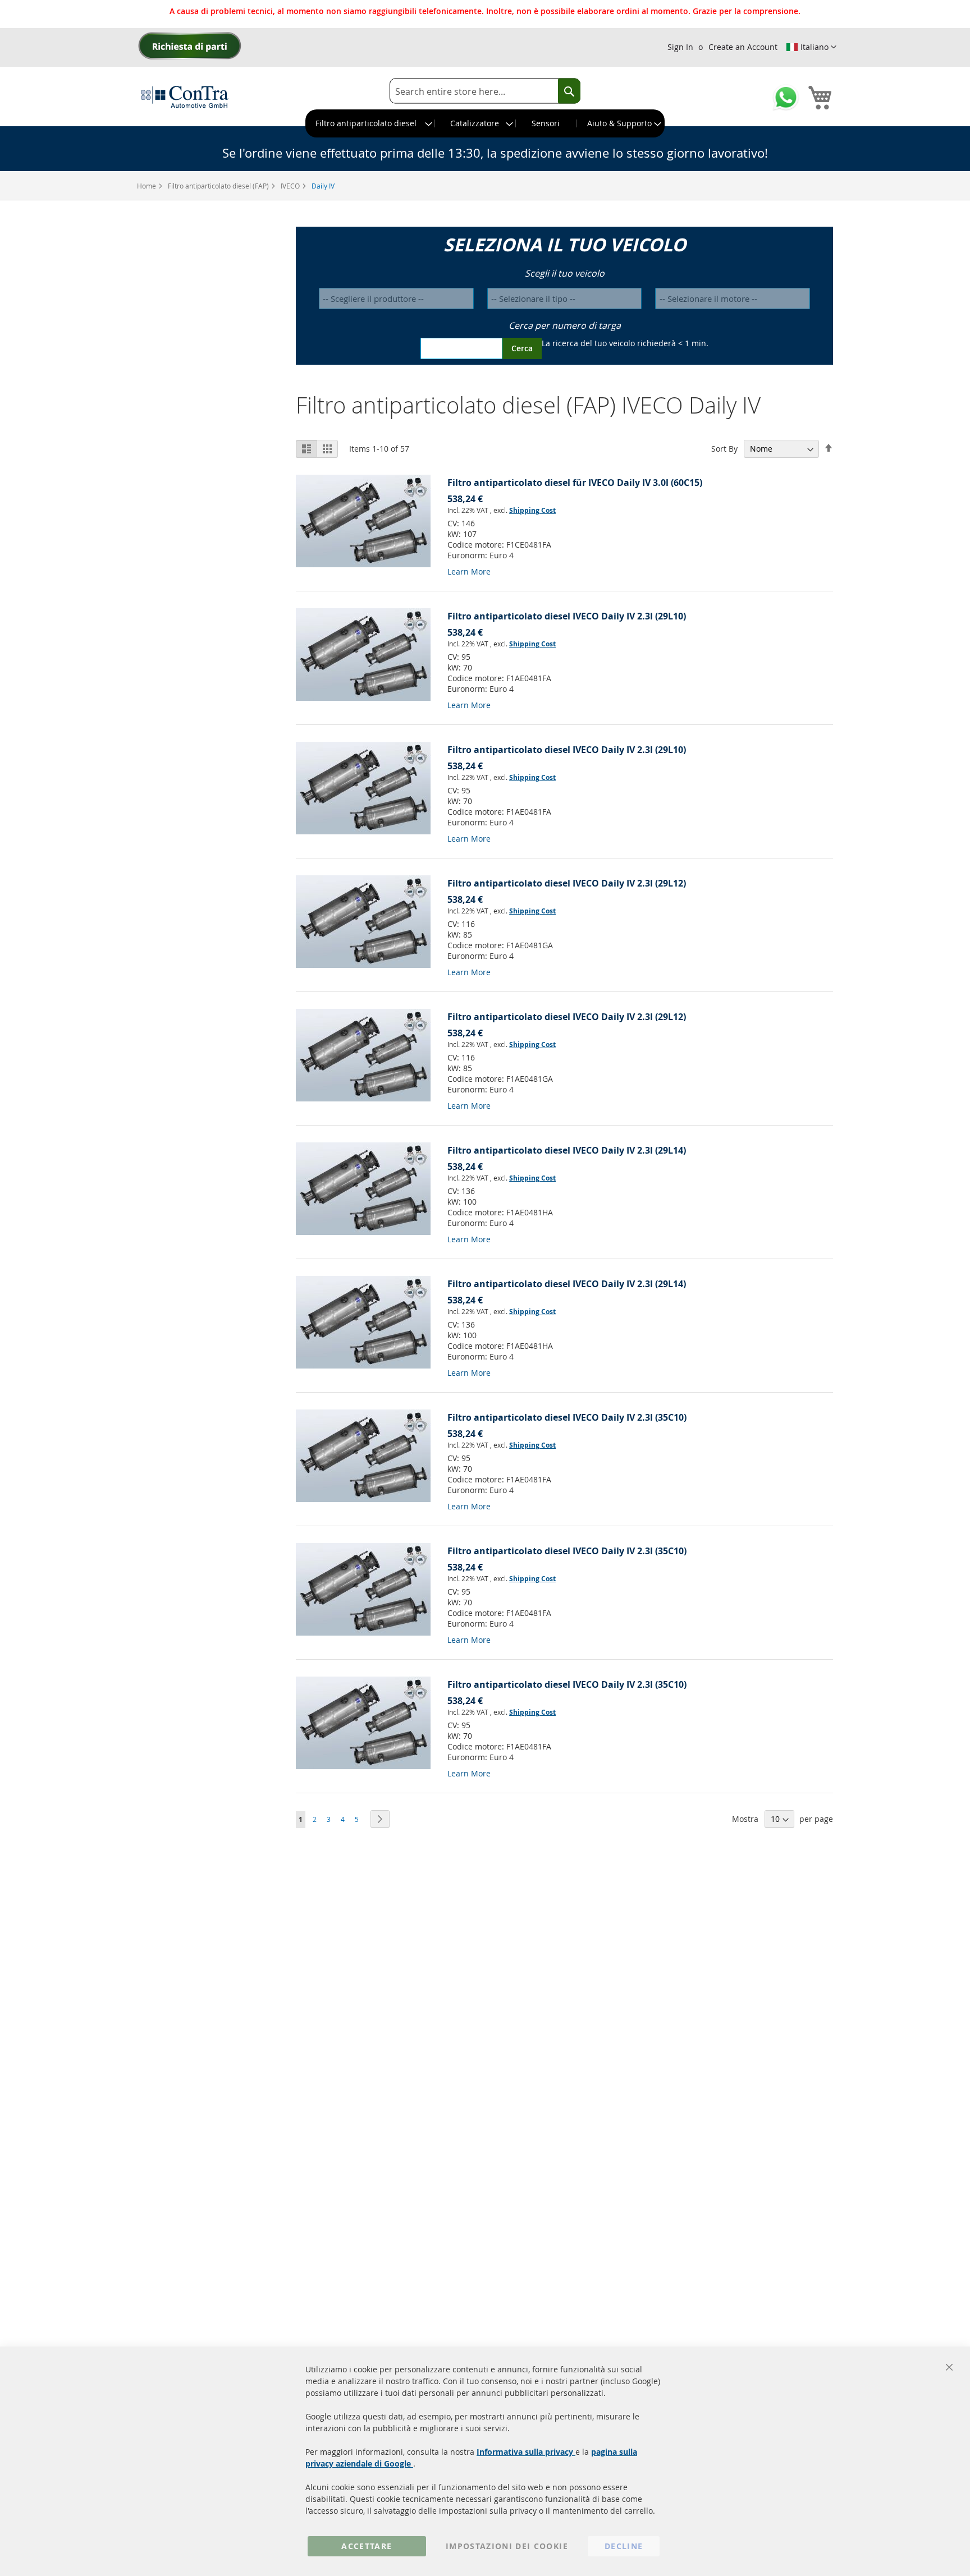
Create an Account (743, 47)
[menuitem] (370, 123)
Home (147, 186)
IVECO (291, 186)
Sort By (724, 449)
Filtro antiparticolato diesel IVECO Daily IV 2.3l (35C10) (567, 1417)
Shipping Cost (532, 510)
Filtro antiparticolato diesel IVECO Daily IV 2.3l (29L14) (567, 1150)
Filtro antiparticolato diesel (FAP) (219, 186)
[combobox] (485, 91)
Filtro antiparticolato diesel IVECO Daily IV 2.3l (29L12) (567, 883)
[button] (811, 47)
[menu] (485, 123)
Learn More (469, 571)
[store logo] (185, 97)
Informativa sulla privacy (526, 2452)
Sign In (680, 47)
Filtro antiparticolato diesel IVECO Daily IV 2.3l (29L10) (567, 616)
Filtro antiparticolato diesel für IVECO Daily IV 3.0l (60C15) (575, 483)
